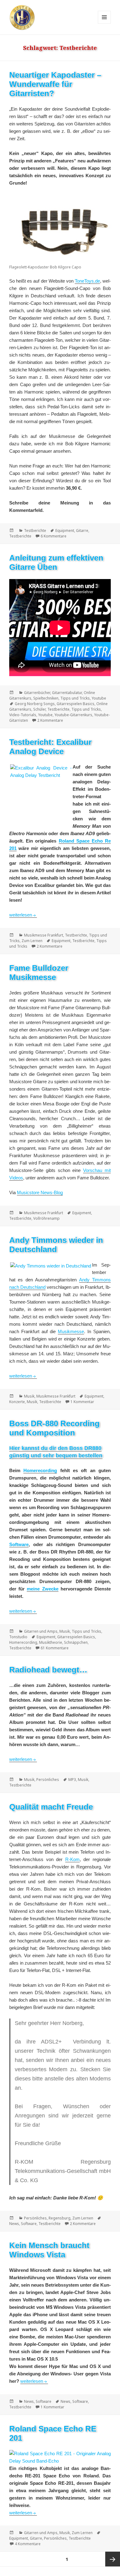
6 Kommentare (54, 536)
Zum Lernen (32, 941)
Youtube (99, 698)
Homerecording (40, 1470)
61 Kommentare (55, 1648)
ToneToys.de (87, 281)
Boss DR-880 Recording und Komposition (54, 1428)
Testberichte (35, 531)
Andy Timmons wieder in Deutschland (56, 1245)
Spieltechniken (46, 698)
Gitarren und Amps (41, 1631)
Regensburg (60, 2218)
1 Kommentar (82, 1402)
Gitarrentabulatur (67, 693)
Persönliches (48, 1780)
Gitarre (82, 531)
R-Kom (72, 1859)
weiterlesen (23, 915)
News (14, 2224)
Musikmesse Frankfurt (44, 935)
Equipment (65, 531)
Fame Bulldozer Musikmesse (39, 973)
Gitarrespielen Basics (76, 704)
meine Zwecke (42, 1589)
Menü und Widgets (104, 24)
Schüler (39, 709)
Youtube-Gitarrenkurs (73, 715)
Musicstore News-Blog (40, 1192)
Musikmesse (71, 1331)
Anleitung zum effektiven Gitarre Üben (56, 562)
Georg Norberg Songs (35, 704)
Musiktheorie (51, 1642)
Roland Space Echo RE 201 (53, 2433)
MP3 (72, 1780)
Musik (29, 1396)
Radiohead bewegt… (48, 1670)
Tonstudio (18, 1637)
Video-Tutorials (23, 715)
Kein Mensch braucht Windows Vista (49, 2250)
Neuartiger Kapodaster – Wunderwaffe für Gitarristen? (55, 84)
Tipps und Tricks (75, 698)
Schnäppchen (76, 1642)
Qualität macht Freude (51, 1807)
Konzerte (17, 1402)
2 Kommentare (50, 720)
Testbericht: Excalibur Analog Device (50, 747)
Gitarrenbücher (37, 693)
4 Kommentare (28, 2544)
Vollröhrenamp (46, 1218)
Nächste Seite (113, 2559)
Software (19, 1544)
